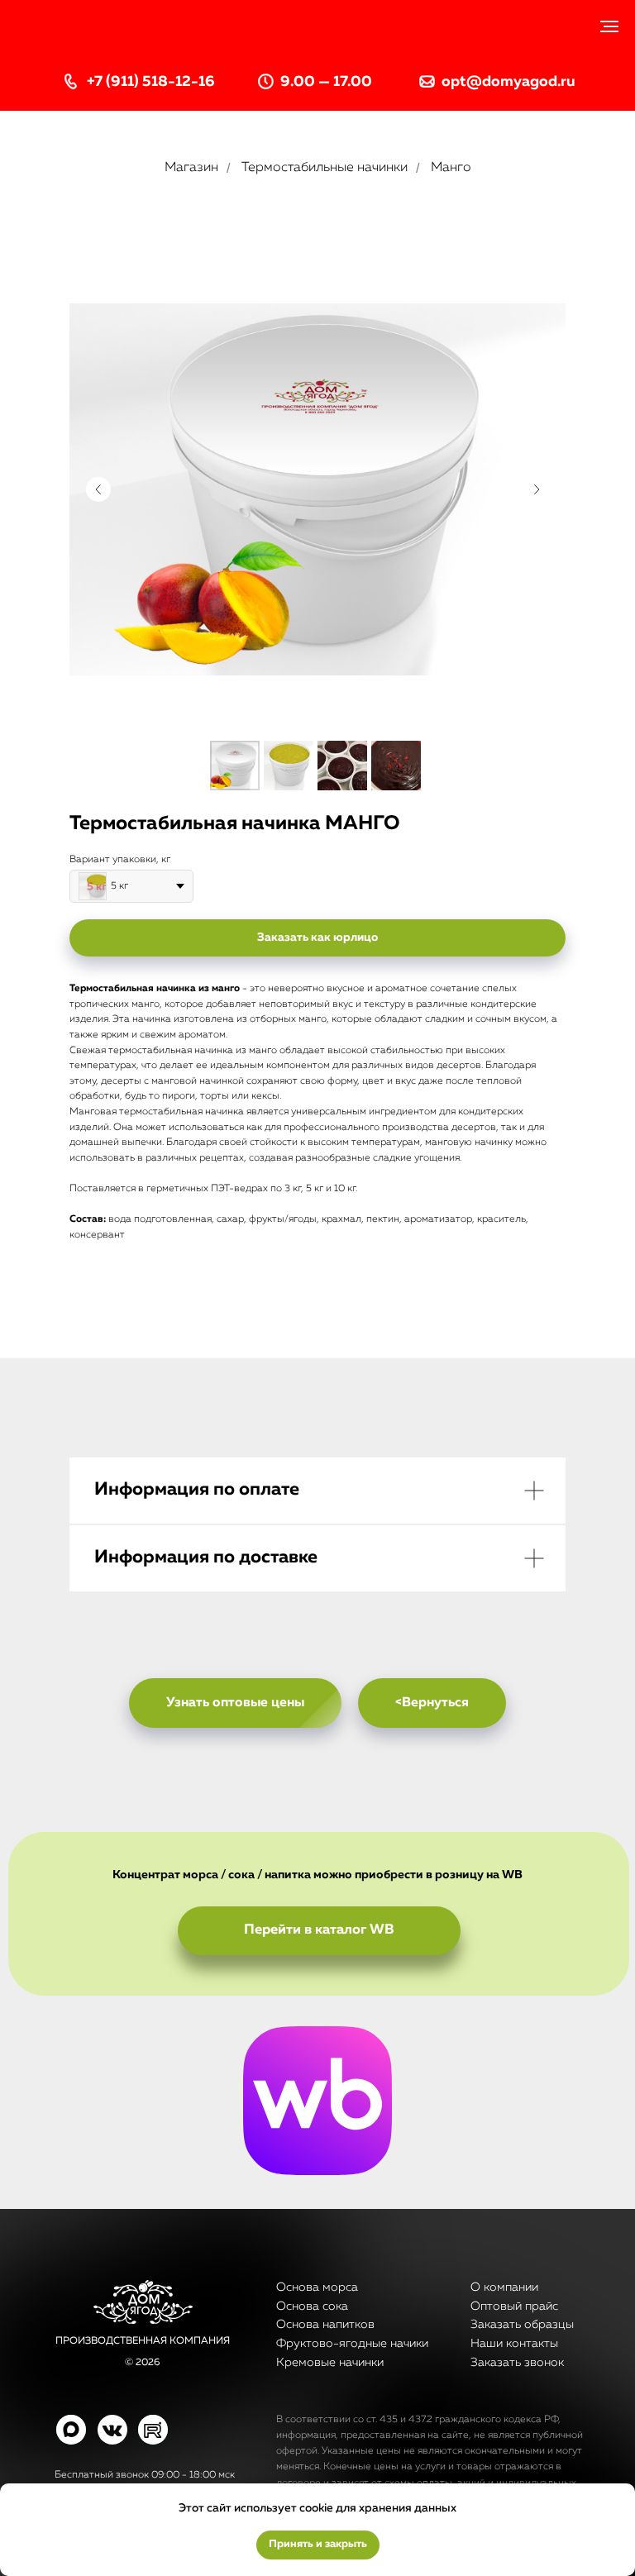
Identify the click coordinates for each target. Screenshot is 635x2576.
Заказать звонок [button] (517, 2363)
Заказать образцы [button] (522, 2325)
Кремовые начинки (330, 2363)
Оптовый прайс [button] (514, 2306)
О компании (504, 2287)
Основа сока (312, 2306)
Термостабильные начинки (325, 168)
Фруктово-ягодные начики (352, 2344)
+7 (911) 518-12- (143, 82)
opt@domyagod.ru (508, 82)
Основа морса (317, 2287)
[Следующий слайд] (537, 489)
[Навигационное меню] (609, 26)
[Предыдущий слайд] (98, 489)
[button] (317, 938)
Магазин (191, 168)
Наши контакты (514, 2344)
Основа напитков (325, 2325)
